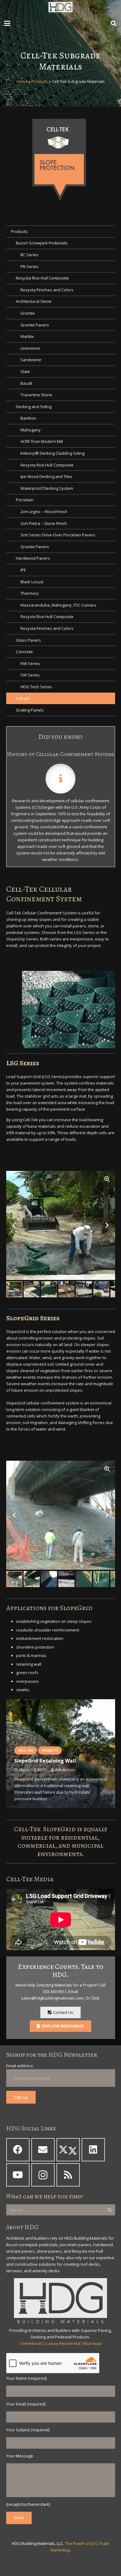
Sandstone (31, 360)
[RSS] (68, 2175)
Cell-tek (23, 699)
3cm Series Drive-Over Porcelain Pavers (58, 535)
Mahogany (31, 430)
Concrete (24, 652)
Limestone (30, 348)
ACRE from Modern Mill (42, 441)
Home (22, 81)
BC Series (29, 255)
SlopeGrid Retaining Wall (45, 1761)
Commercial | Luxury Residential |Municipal (60, 2343)
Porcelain (25, 500)
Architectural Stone (34, 301)
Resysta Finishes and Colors (47, 290)
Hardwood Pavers (33, 558)
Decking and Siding (34, 407)
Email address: (20, 2066)
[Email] (43, 2150)
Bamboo (28, 418)
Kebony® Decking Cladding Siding (52, 453)
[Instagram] (43, 2175)
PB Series (29, 266)
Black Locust (32, 582)
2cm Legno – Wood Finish (44, 512)
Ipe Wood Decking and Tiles (46, 476)
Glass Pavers (28, 640)
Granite (28, 313)
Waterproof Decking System (47, 488)
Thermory (30, 593)
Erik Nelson (65, 1770)
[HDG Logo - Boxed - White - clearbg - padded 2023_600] (60, 8)
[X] (68, 2150)
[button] (7, 23)
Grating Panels (30, 710)
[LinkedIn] (93, 2150)
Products (40, 81)
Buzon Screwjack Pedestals (42, 243)
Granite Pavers (35, 325)
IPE (23, 570)
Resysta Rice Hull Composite (42, 278)
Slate (25, 371)
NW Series (30, 663)
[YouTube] (18, 2175)
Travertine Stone (36, 395)
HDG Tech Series (36, 687)
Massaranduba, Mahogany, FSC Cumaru (58, 605)
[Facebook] (18, 2150)
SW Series (30, 675)
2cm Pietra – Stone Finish (44, 523)
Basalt (26, 383)
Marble (27, 336)
